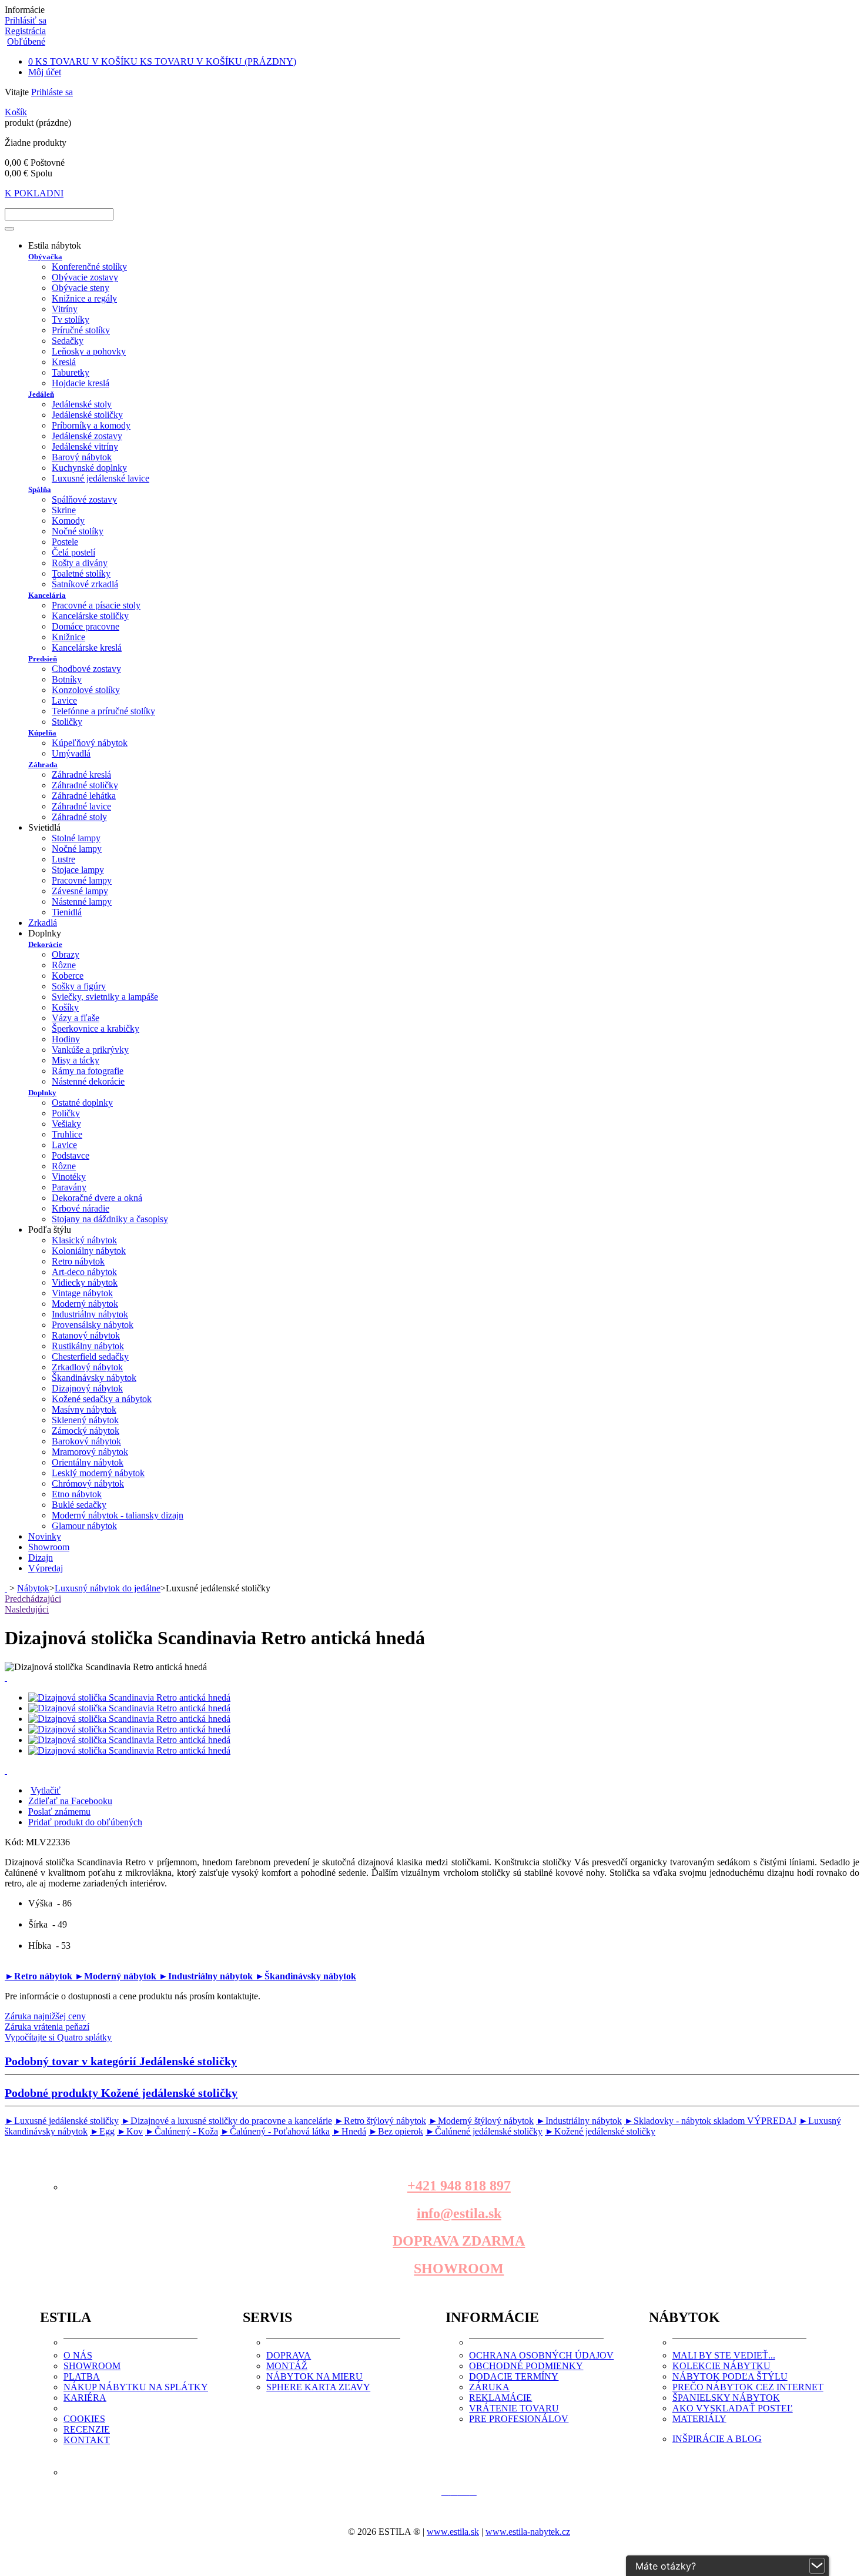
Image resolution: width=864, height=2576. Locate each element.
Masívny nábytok (84, 1409)
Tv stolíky (71, 320)
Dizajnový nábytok (87, 1388)
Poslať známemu (59, 1811)
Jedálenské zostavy (87, 436)
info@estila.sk (459, 2213)
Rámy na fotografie (88, 1071)
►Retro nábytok (40, 1976)
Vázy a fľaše (76, 1018)
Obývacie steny (81, 288)
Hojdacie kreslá (81, 383)
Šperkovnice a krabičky (96, 1028)
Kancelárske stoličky (90, 616)
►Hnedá (349, 2131)
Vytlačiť (46, 1790)
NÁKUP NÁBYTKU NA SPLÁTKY (136, 2387)
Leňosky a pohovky (89, 351)
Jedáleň (41, 394)
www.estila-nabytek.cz (528, 2532)
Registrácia (25, 31)
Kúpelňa (42, 733)
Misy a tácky (76, 1060)
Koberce (68, 976)
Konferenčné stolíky (89, 267)
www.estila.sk (453, 2532)
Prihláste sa (52, 92)
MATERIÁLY (699, 2419)
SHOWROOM (459, 2269)
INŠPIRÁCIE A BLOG (717, 2439)
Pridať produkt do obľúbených (85, 1822)
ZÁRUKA (489, 2387)
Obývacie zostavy (85, 277)
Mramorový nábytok (90, 1452)
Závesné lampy (80, 891)
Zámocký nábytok (86, 1431)
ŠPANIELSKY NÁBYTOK (726, 2398)
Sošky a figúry (79, 986)
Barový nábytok (82, 457)
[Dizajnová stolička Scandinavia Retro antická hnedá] (129, 1697)
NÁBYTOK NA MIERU (314, 2376)
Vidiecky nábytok (85, 1282)
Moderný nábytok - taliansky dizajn (118, 1515)
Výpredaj (46, 1568)
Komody (68, 521)
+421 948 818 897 (459, 2186)
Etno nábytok (77, 1494)
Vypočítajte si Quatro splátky (58, 2037)
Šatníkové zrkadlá (85, 584)
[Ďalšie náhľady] (6, 1677)
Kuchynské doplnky (89, 468)
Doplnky (42, 1093)
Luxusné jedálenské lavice (101, 478)
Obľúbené (26, 41)
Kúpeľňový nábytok (90, 743)
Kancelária (47, 595)
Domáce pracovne (86, 626)
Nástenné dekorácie (88, 1081)
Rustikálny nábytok (88, 1346)
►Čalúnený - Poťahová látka (275, 2131)
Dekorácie (45, 944)
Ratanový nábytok (86, 1335)
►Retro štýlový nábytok (380, 2121)
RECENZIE (87, 2429)
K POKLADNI (34, 193)
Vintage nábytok (82, 1293)
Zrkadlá (43, 923)
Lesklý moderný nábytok (98, 1473)
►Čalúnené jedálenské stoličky (484, 2131)
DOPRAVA (289, 2355)
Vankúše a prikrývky (90, 1050)
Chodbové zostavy (86, 669)
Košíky (65, 1007)
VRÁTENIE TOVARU (514, 2408)
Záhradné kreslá (81, 775)
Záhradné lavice (81, 806)
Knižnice (68, 637)
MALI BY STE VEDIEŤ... (724, 2355)
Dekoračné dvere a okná (97, 1198)
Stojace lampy (78, 870)
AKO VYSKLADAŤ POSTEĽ (733, 2408)
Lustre (63, 859)
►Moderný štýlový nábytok (481, 2121)
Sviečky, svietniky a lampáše (105, 997)
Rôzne (64, 965)
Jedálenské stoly (82, 404)
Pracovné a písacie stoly (96, 605)
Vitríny (65, 309)
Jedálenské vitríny (85, 446)
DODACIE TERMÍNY (514, 2376)
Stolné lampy (76, 838)
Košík (16, 112)
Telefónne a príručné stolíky (103, 711)
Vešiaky (66, 1124)
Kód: (15, 1842)
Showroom (49, 1547)
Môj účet (45, 72)
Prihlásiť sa (26, 20)
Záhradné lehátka (84, 796)
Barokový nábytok (86, 1441)
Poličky (66, 1113)
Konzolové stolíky (86, 690)
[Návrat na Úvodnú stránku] (6, 1588)
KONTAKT (87, 2440)
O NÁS (78, 2355)
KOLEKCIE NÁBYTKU (721, 2366)
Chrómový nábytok (88, 1483)
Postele (65, 542)
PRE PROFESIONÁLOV (519, 2419)
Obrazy (66, 954)
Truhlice (67, 1134)
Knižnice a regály (84, 298)
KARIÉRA (85, 2398)
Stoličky (67, 722)
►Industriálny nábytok (207, 1976)
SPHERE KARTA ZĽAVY (318, 2387)
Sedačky (68, 341)
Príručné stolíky (81, 330)
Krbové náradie (81, 1208)
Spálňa (40, 489)
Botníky (67, 679)
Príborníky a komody (91, 425)
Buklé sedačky (79, 1505)
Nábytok (33, 1588)
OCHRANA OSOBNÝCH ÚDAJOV (541, 2355)
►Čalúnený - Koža (182, 2131)
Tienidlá (67, 912)
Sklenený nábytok (85, 1420)
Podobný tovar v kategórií (121, 2061)
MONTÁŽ (287, 2366)
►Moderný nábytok (117, 1976)
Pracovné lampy (82, 880)
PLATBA (82, 2376)
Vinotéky (69, 1177)
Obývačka (45, 257)
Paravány (69, 1187)
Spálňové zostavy (84, 499)
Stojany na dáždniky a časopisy (110, 1219)
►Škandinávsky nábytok (306, 1976)
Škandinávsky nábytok (94, 1378)
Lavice (64, 700)
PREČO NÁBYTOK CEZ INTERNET (748, 2387)
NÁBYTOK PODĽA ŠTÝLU (730, 2376)
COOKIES (84, 2419)
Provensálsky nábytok (93, 1325)
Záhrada (43, 765)
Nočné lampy (77, 849)
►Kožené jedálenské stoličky (600, 2131)
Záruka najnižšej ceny (45, 2016)
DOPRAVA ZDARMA (459, 2241)
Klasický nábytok (84, 1240)
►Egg (102, 2131)
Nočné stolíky (78, 531)
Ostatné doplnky (82, 1103)
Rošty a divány (80, 563)
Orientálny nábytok (88, 1462)
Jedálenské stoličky (87, 415)
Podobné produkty (121, 2093)
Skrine (64, 510)
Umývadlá (71, 753)
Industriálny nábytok (90, 1314)
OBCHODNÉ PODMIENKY (526, 2366)
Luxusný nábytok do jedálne (108, 1588)
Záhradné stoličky (85, 785)
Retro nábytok (78, 1261)
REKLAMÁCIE (500, 2398)
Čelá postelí (73, 552)
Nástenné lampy (82, 901)
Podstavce (71, 1155)
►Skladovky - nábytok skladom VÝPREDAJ (710, 2121)
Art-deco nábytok (84, 1272)
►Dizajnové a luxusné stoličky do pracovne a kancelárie (227, 2121)
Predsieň (43, 659)
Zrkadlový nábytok (87, 1367)
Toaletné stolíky (81, 573)
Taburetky (71, 372)
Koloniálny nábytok (89, 1251)
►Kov (130, 2131)
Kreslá (64, 362)
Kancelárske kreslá (87, 648)
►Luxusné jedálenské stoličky (62, 2121)
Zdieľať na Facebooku (70, 1801)
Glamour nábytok (84, 1526)
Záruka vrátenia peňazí (47, 2027)
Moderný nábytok (85, 1304)
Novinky (45, 1536)
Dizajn (41, 1558)
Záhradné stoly (79, 817)
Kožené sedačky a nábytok (102, 1399)
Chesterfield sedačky (90, 1356)
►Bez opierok (396, 2131)
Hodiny (66, 1039)
